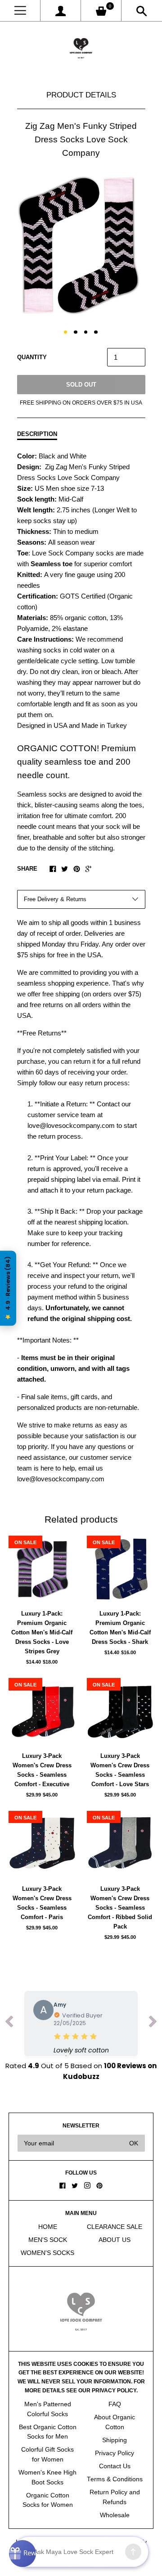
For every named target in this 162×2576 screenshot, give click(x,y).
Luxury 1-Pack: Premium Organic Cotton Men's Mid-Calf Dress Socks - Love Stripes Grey (42, 1632)
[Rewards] (22, 2554)
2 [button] (76, 332)
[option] (81, 245)
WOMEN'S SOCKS (47, 2253)
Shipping (115, 2440)
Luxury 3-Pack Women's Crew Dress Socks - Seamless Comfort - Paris (42, 1903)
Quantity (32, 357)
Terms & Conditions (115, 2479)
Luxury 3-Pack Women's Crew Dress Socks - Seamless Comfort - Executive (42, 1770)
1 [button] (66, 332)
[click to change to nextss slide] (153, 2023)
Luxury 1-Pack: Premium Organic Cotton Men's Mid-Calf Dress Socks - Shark (120, 1628)
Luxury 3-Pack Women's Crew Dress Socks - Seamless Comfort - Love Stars (120, 1770)
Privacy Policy (115, 2453)
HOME (48, 2227)
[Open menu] (20, 11)
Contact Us (115, 2466)
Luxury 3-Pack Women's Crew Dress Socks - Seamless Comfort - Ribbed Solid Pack (120, 1908)
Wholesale (115, 2515)
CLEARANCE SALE (115, 2227)
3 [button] (86, 332)
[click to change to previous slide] (9, 2023)
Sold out (81, 385)
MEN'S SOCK (48, 2240)
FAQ (115, 2404)
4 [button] (96, 332)
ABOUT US (115, 2240)
